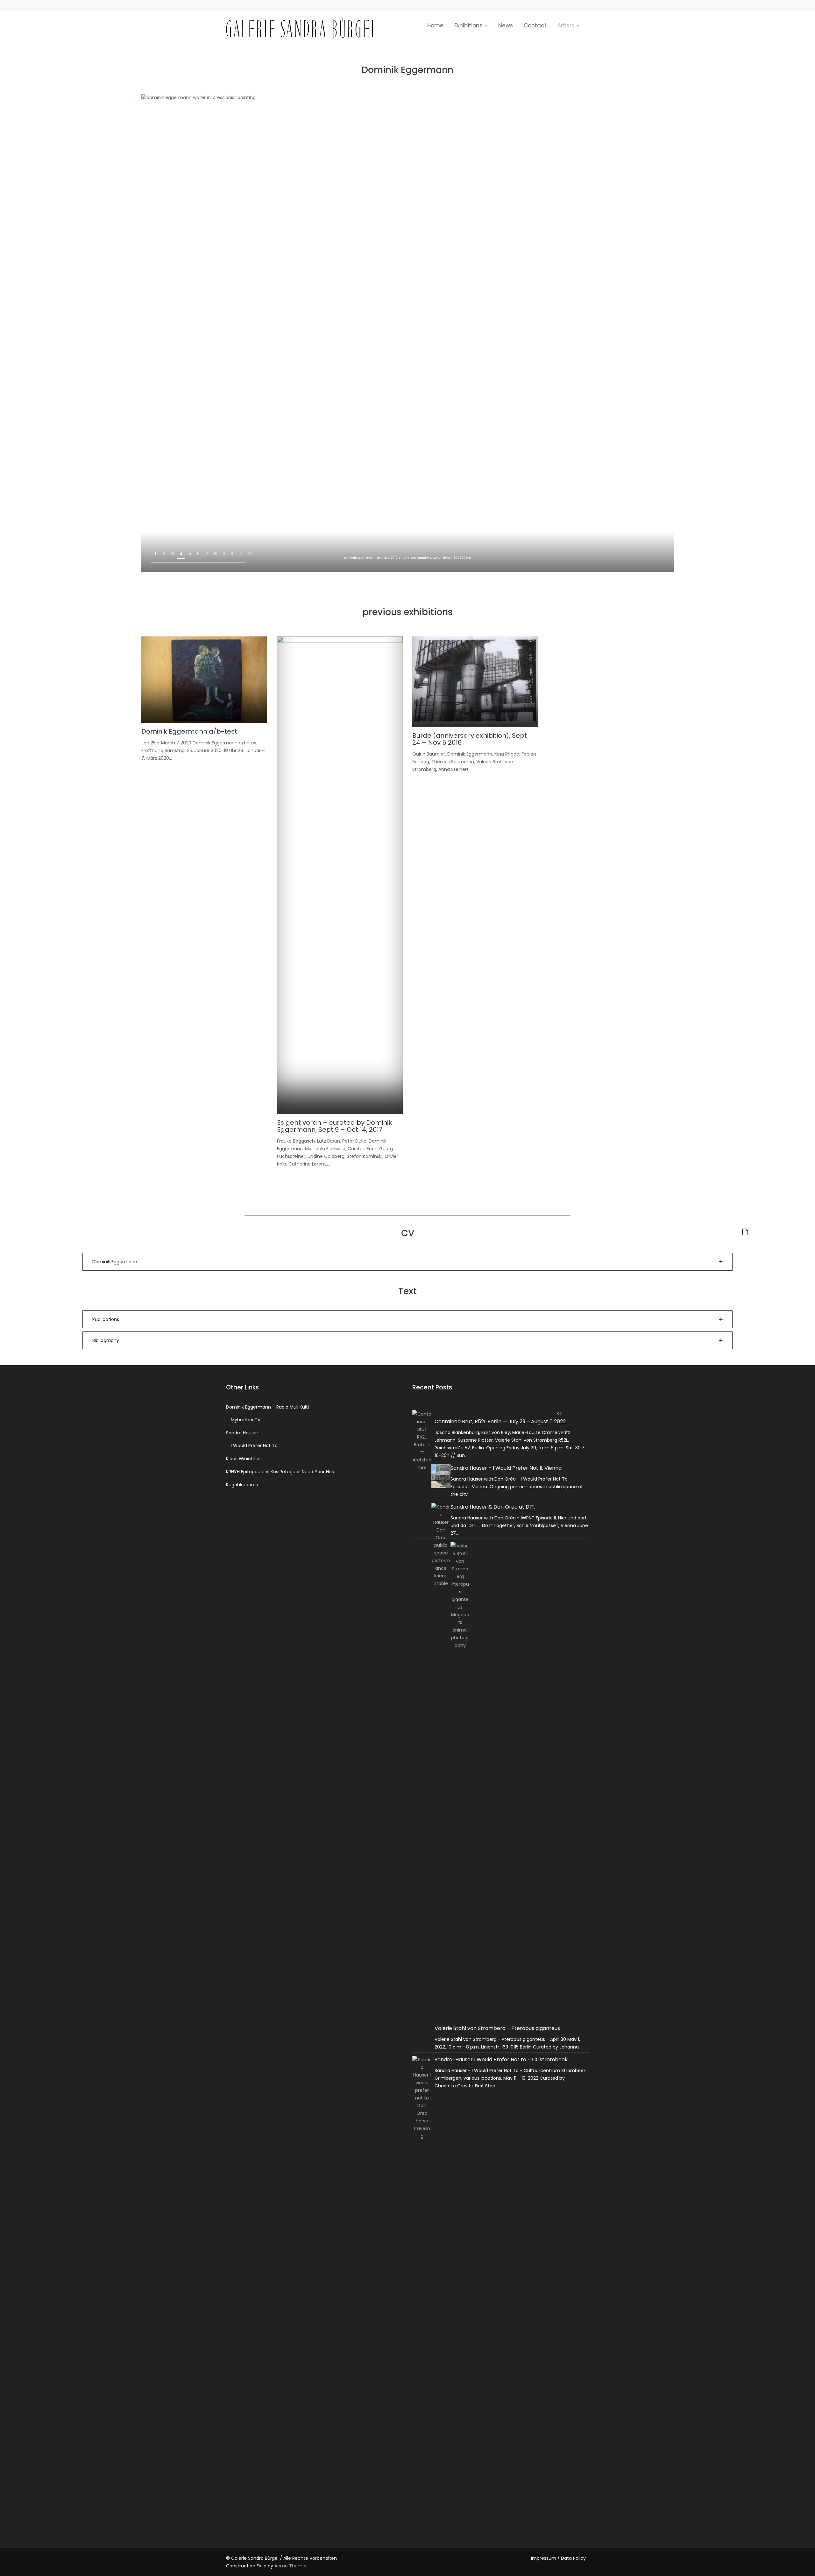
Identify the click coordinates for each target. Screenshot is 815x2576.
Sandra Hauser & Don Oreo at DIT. (493, 1507)
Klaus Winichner (244, 1459)
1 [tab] (155, 554)
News (506, 25)
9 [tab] (224, 554)
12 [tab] (250, 554)
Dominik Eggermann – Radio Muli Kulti (267, 1407)
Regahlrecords (242, 1485)
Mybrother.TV (246, 1420)
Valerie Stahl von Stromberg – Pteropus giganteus (497, 2028)
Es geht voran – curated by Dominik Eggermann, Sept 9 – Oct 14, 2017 (334, 1126)
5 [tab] (190, 554)
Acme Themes (291, 2566)
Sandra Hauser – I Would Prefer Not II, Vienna (506, 1468)
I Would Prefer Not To (254, 1446)
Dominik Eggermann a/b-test (189, 731)
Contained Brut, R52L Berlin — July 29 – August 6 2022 (500, 1421)
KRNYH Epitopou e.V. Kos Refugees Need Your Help (281, 1472)
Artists (566, 25)
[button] (407, 1262)
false (648, 559)
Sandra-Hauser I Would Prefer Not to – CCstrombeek (501, 2059)
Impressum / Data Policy (558, 2558)
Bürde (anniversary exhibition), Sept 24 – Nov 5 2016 (470, 739)
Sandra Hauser (242, 1433)
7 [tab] (207, 554)
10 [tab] (233, 554)
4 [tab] (181, 554)
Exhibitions (468, 25)
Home (435, 25)
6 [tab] (198, 554)
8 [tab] (215, 554)
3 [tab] (173, 554)
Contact (535, 25)
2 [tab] (164, 554)
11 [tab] (241, 554)
